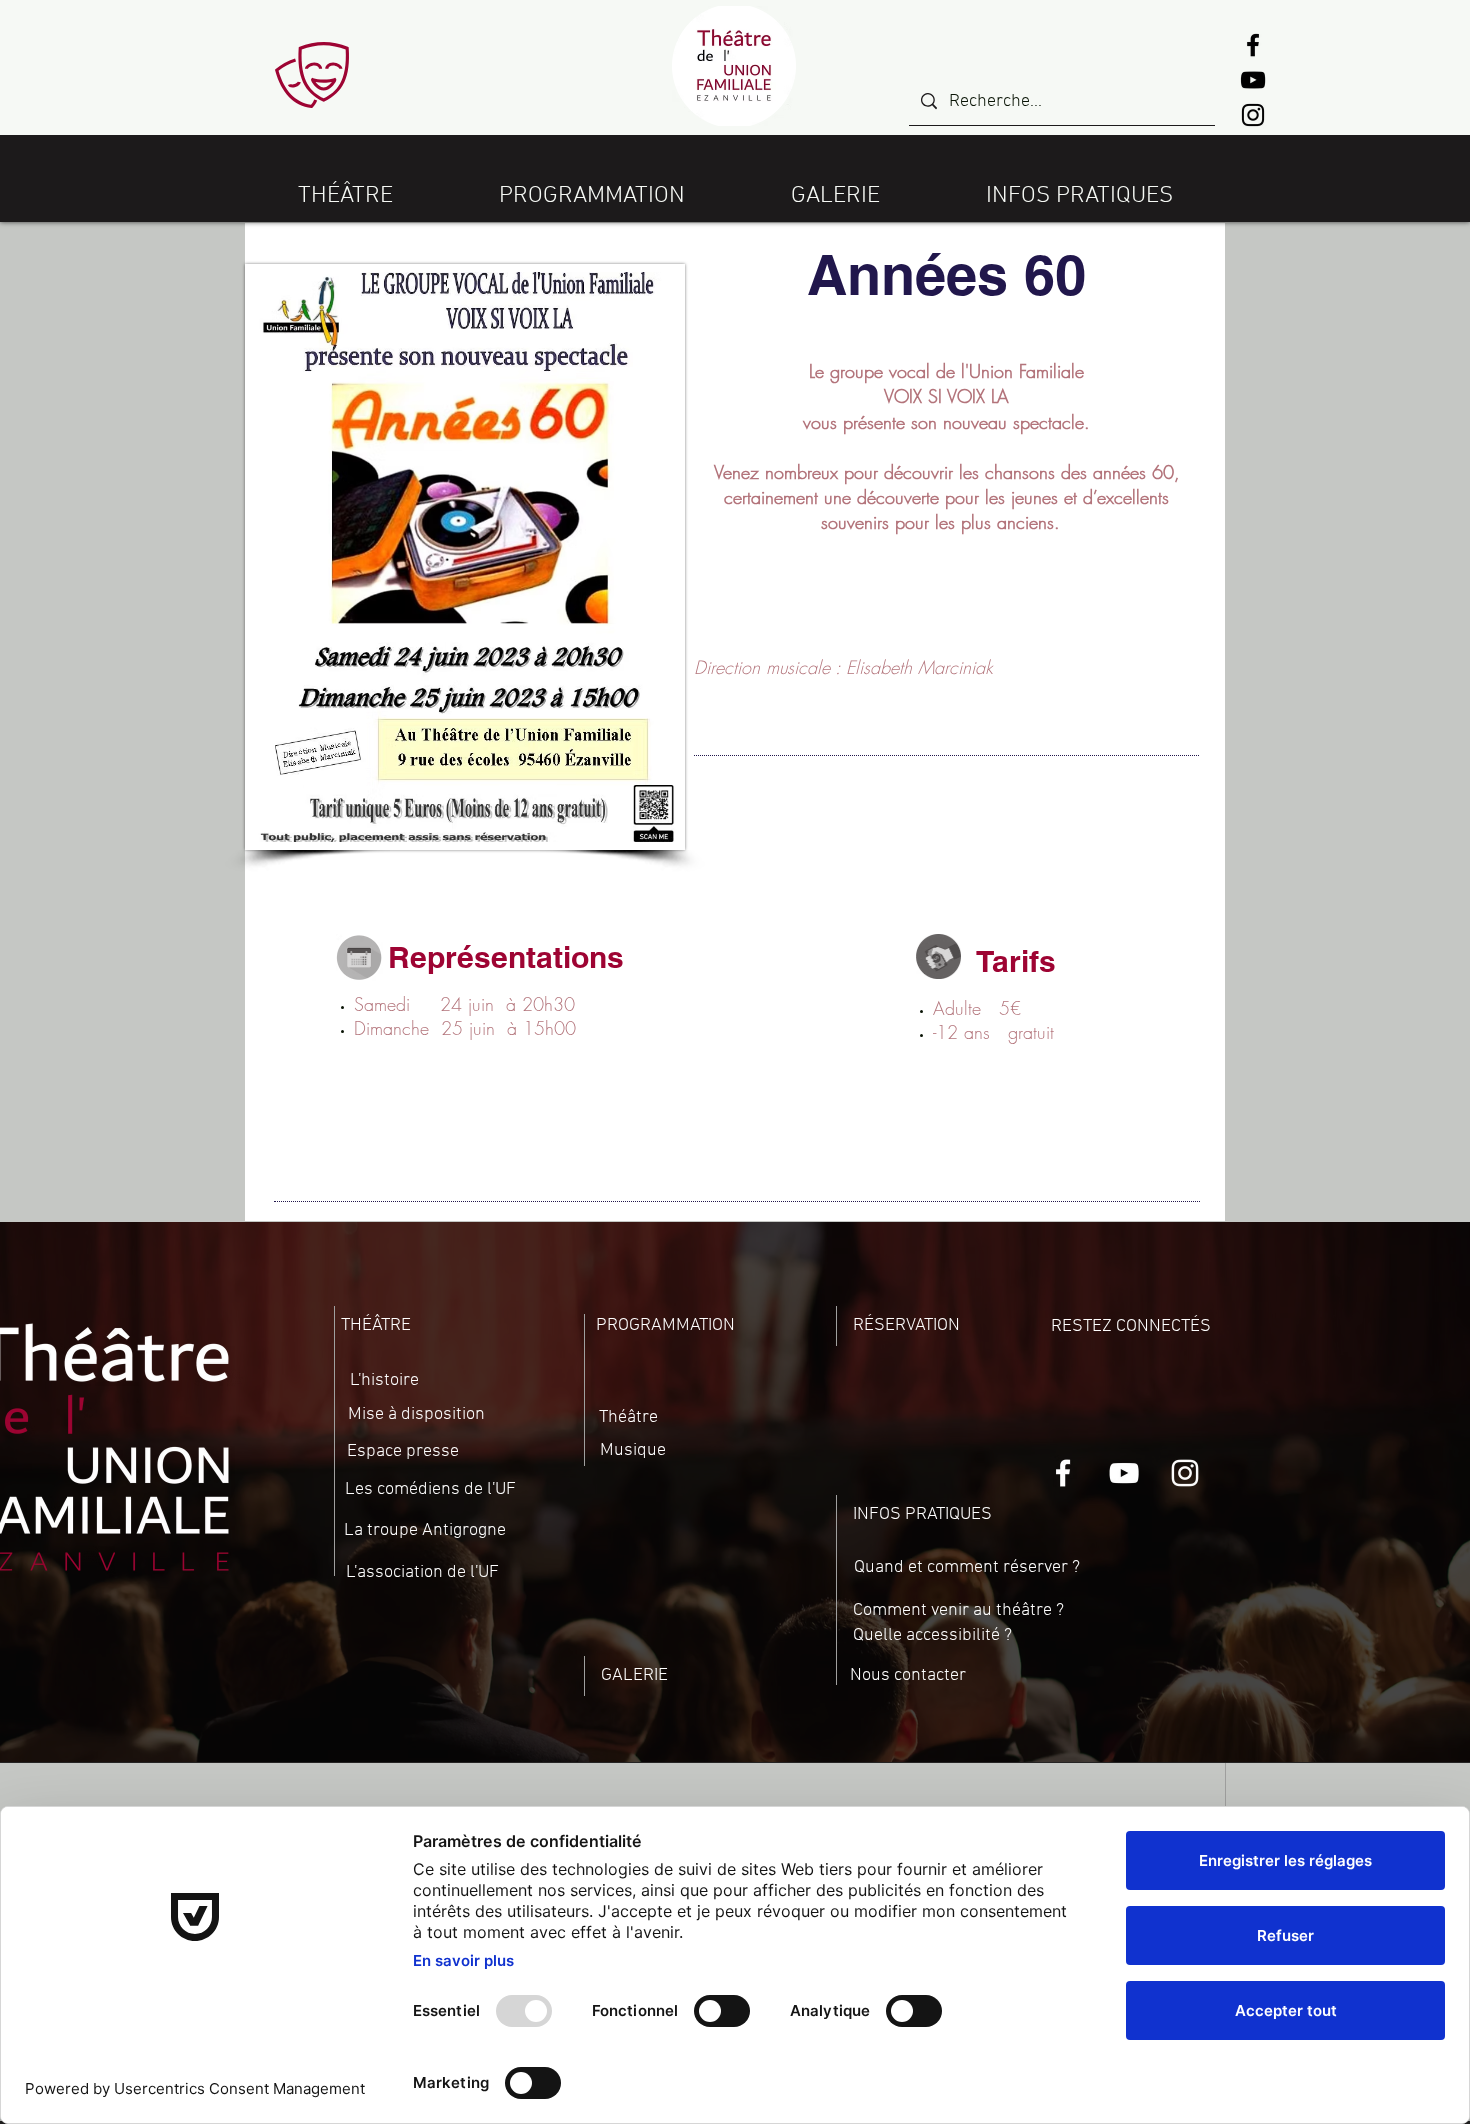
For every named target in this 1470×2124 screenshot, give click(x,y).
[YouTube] (1253, 80)
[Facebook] (1253, 45)
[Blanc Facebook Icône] (1063, 1473)
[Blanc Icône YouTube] (1124, 1473)
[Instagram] (1253, 115)
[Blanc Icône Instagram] (1185, 1473)
